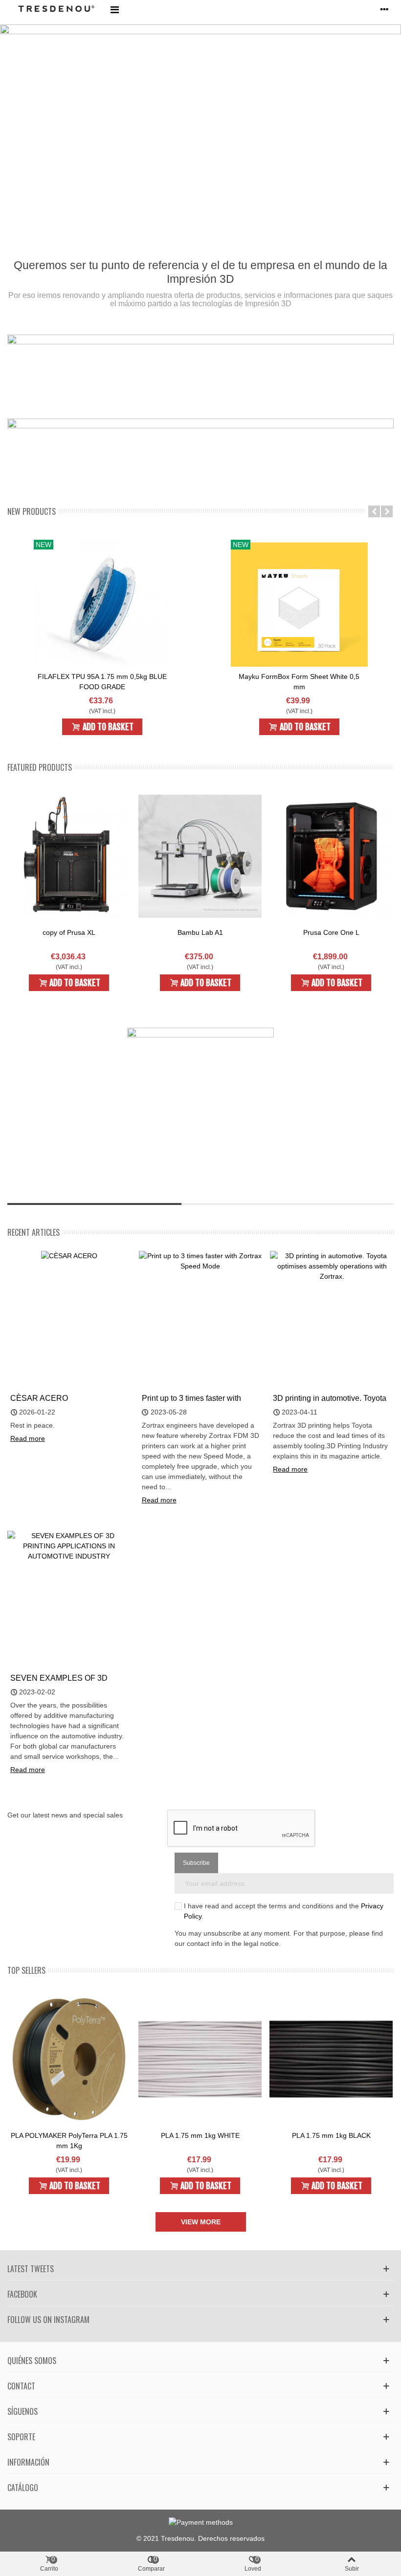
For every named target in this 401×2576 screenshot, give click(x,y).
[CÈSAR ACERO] (69, 1256)
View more (201, 2222)
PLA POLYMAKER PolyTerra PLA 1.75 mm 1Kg (69, 2141)
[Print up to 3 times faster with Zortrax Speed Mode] (201, 1260)
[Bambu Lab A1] (200, 856)
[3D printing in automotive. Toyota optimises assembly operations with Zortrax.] (332, 1266)
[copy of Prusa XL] (69, 856)
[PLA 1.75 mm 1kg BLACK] (331, 2059)
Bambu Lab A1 (200, 932)
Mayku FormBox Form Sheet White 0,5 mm (299, 682)
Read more (28, 1438)
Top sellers (26, 1970)
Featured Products (40, 767)
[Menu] (114, 9)
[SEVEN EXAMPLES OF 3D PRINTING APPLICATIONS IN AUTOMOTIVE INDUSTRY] (69, 1545)
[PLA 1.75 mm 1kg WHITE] (200, 2059)
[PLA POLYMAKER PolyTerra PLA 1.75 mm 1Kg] (69, 2059)
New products (32, 511)
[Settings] (384, 9)
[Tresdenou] (56, 10)
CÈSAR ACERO (39, 1398)
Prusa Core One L (331, 932)
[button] (374, 511)
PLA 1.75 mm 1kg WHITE (200, 2135)
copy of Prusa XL (69, 932)
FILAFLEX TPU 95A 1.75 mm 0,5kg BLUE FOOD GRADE (102, 682)
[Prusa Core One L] (331, 856)
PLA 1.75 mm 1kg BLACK (331, 2135)
